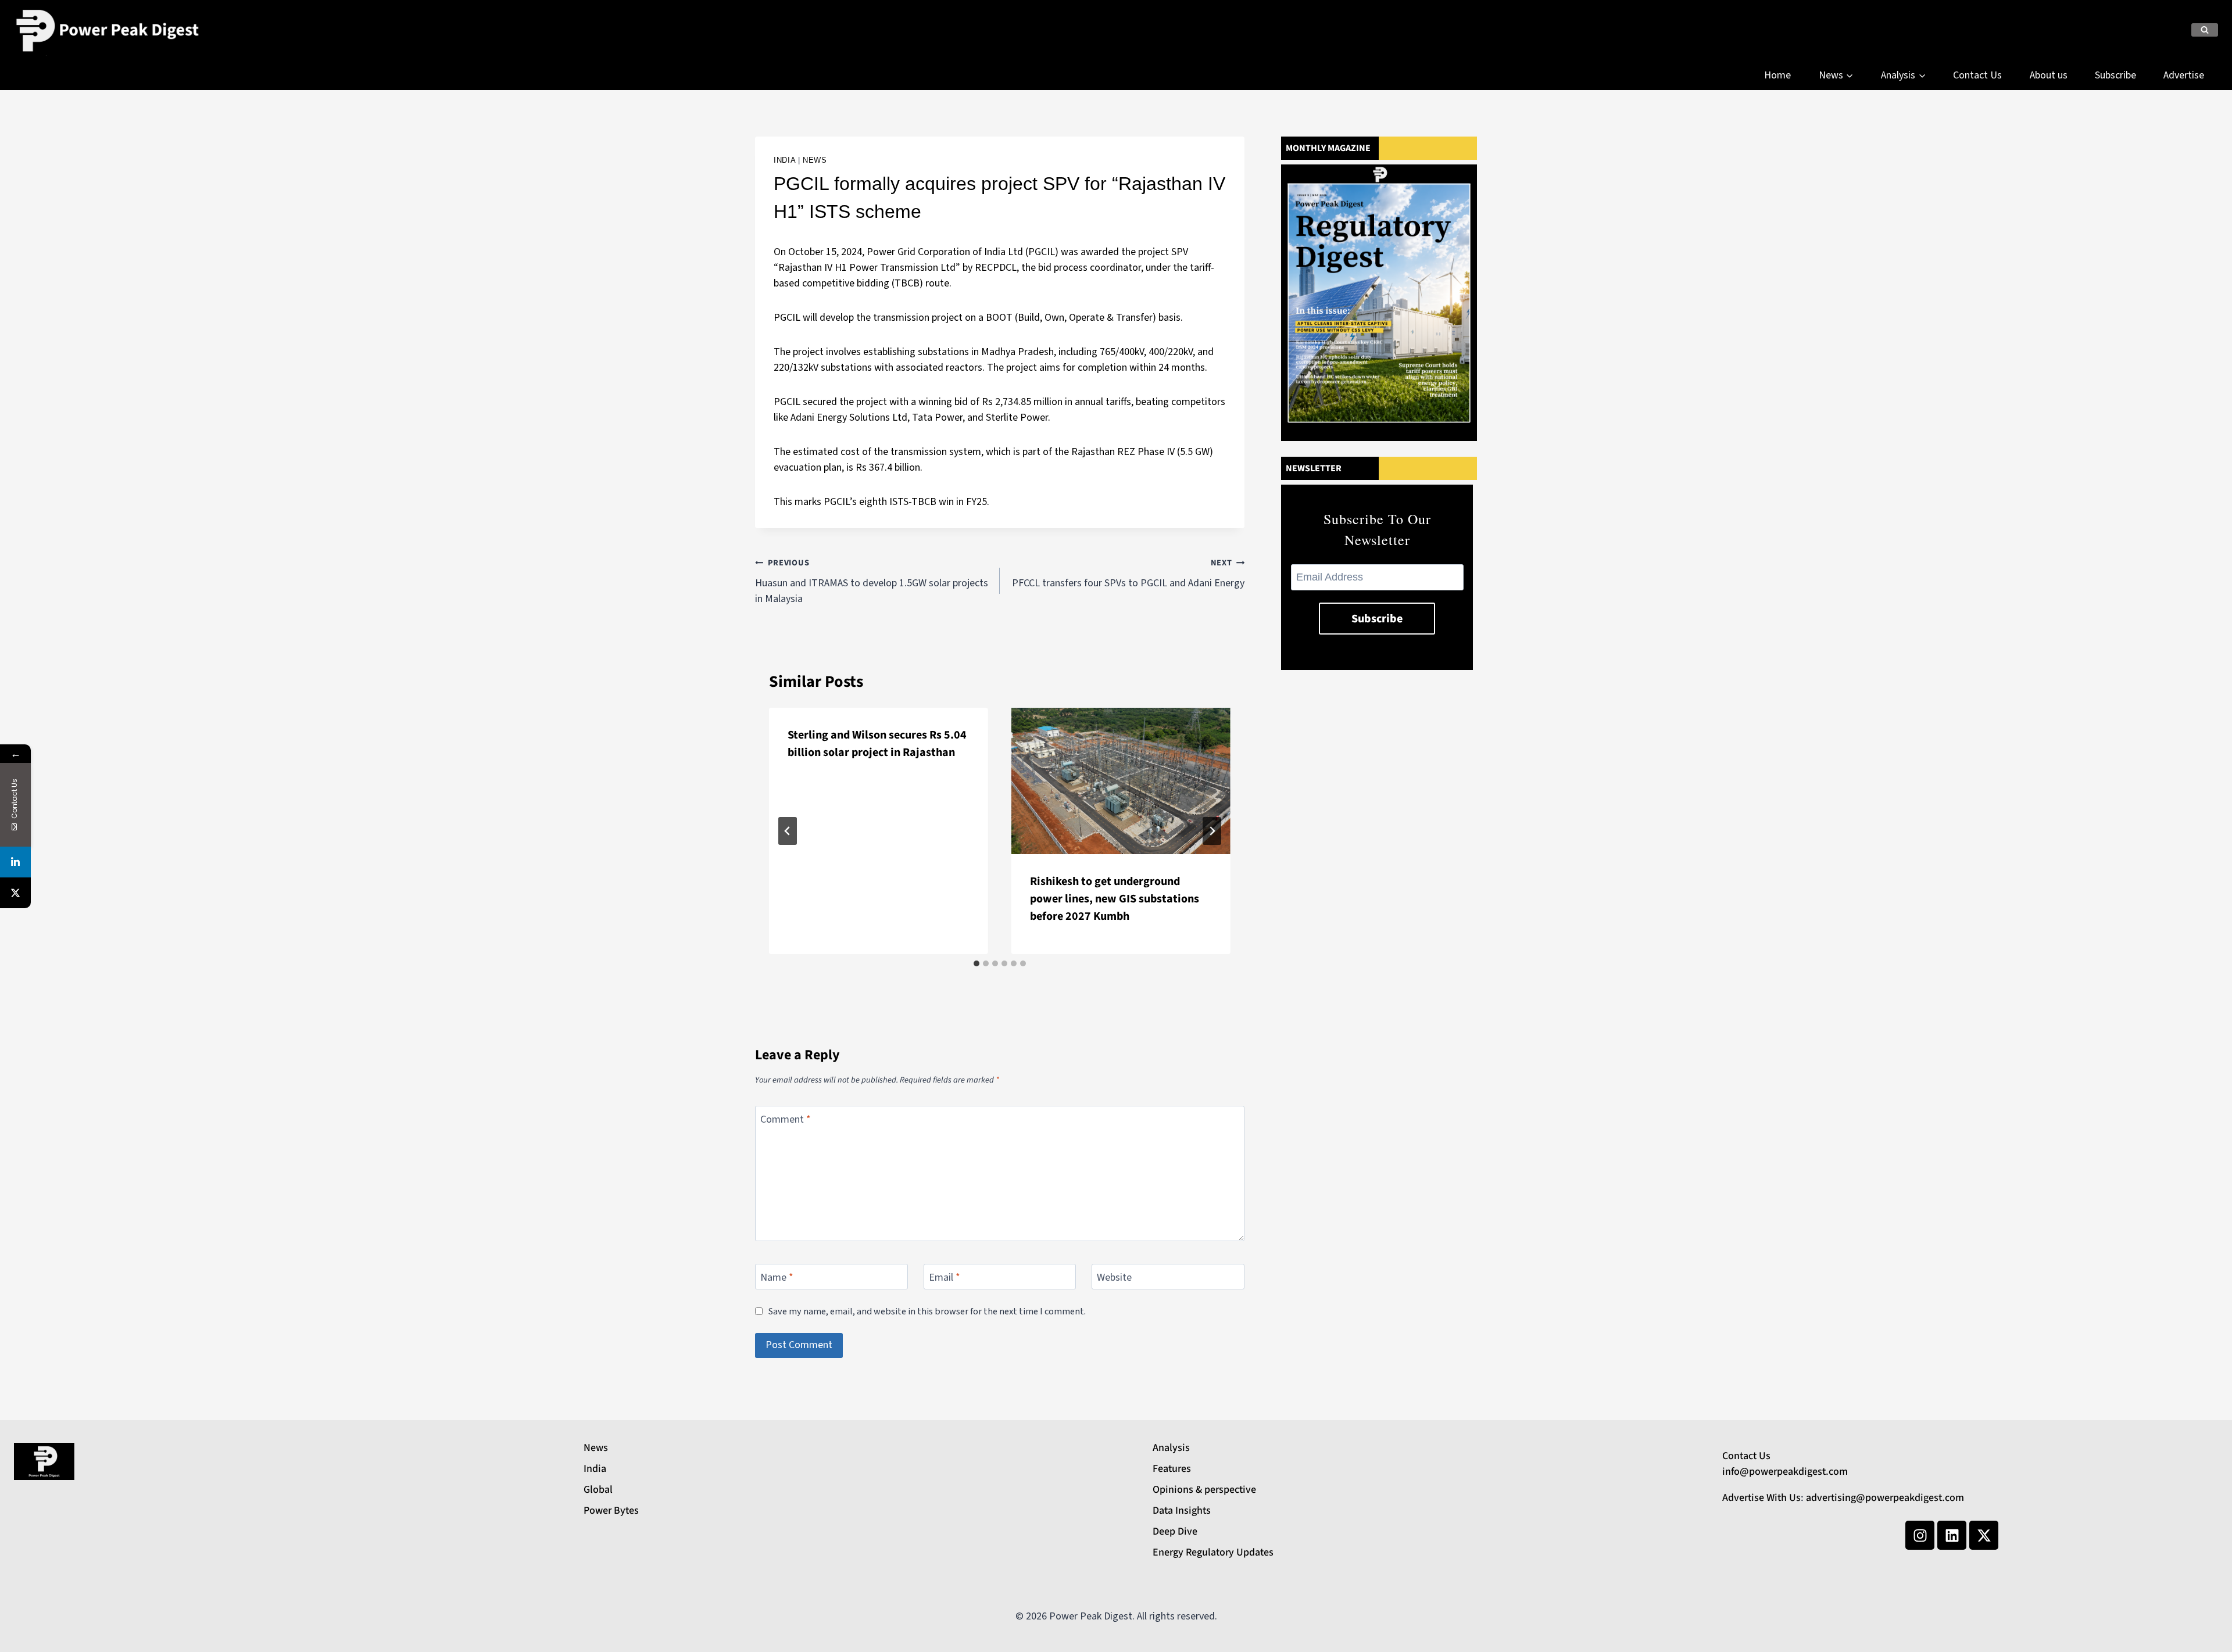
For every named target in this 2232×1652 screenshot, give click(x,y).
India (784, 160)
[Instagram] (1920, 1535)
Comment (786, 1120)
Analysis (1171, 1448)
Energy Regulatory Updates (1213, 1552)
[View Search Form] (2205, 30)
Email (945, 1278)
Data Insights (1182, 1511)
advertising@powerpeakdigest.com (1885, 1498)
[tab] (977, 963)
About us (2049, 75)
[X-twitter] (1984, 1535)
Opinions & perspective (1204, 1490)
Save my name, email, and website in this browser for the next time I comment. (927, 1311)
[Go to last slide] (788, 831)
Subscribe (2115, 75)
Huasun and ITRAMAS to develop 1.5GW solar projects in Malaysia (872, 581)
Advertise (2184, 75)
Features (1172, 1469)
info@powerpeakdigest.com (1785, 1472)
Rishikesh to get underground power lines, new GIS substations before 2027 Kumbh (1115, 899)
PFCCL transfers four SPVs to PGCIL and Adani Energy (1128, 574)
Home (1777, 75)
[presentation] (1121, 781)
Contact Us (1977, 75)
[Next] (1212, 831)
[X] (15, 893)
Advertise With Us (1761, 1498)
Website (1114, 1278)
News (815, 160)
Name (777, 1278)
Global (598, 1490)
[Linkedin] (1952, 1535)
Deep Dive (1175, 1531)
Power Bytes (611, 1511)
